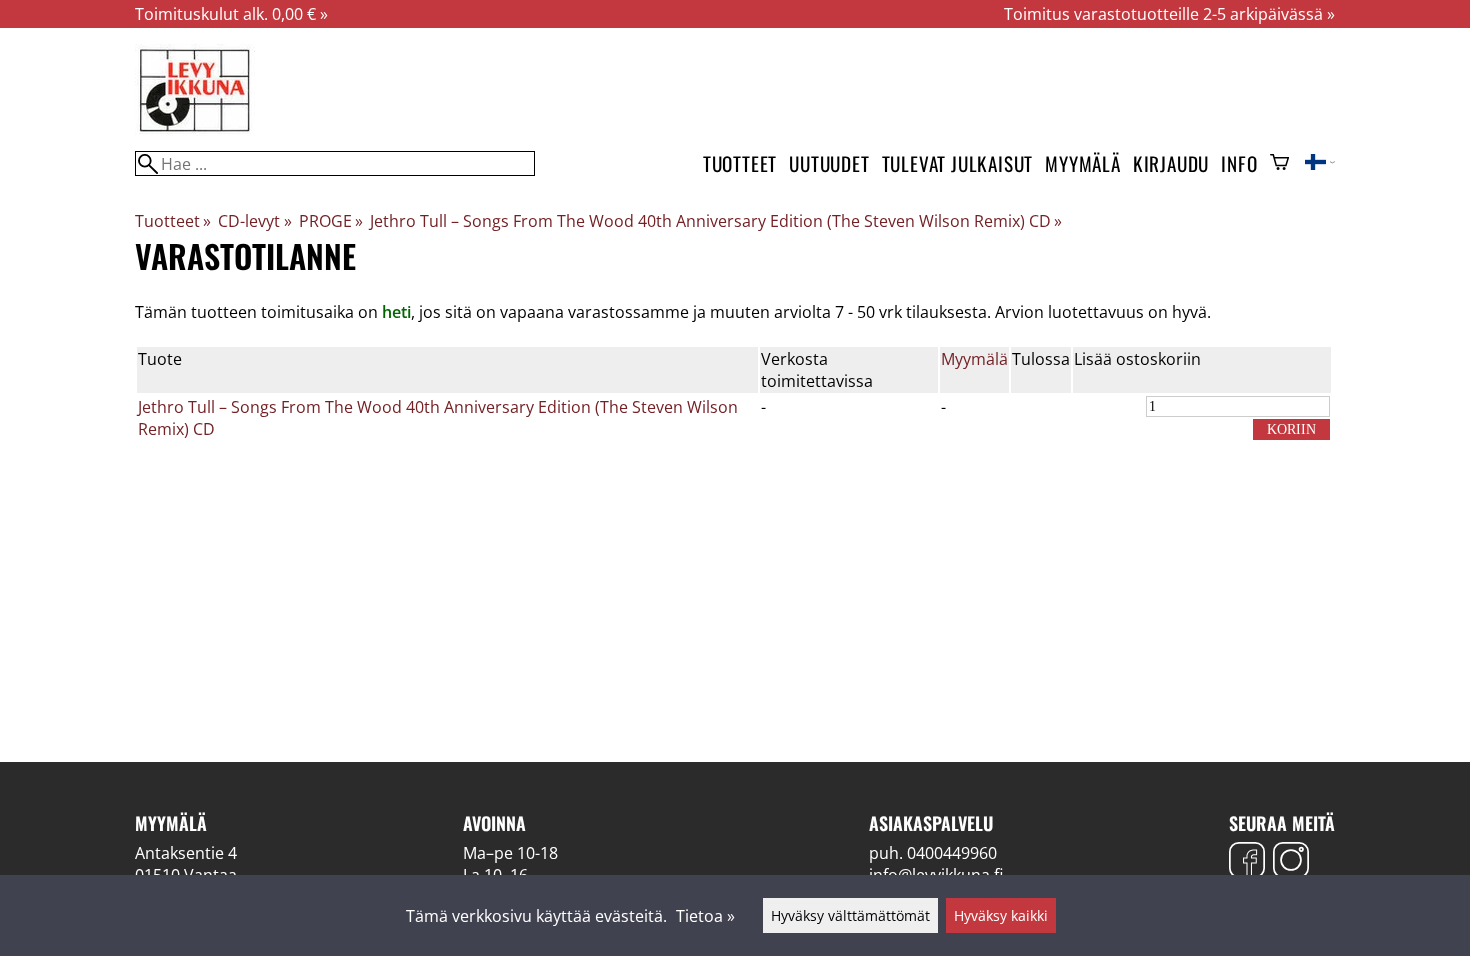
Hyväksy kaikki (1001, 915)
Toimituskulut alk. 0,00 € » (231, 14)
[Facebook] (1247, 862)
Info (1239, 163)
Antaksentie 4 (186, 853)
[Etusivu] (195, 130)
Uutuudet (829, 163)
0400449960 (952, 853)
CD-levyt (254, 221)
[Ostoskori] (1279, 164)
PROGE (331, 221)
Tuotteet (740, 163)
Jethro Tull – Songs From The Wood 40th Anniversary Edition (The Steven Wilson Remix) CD (716, 221)
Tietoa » (705, 916)
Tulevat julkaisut (958, 163)
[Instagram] (1291, 862)
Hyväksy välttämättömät (850, 915)
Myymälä (1083, 163)
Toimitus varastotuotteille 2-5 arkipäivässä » (1169, 14)
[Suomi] (1320, 164)
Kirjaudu (1171, 163)
